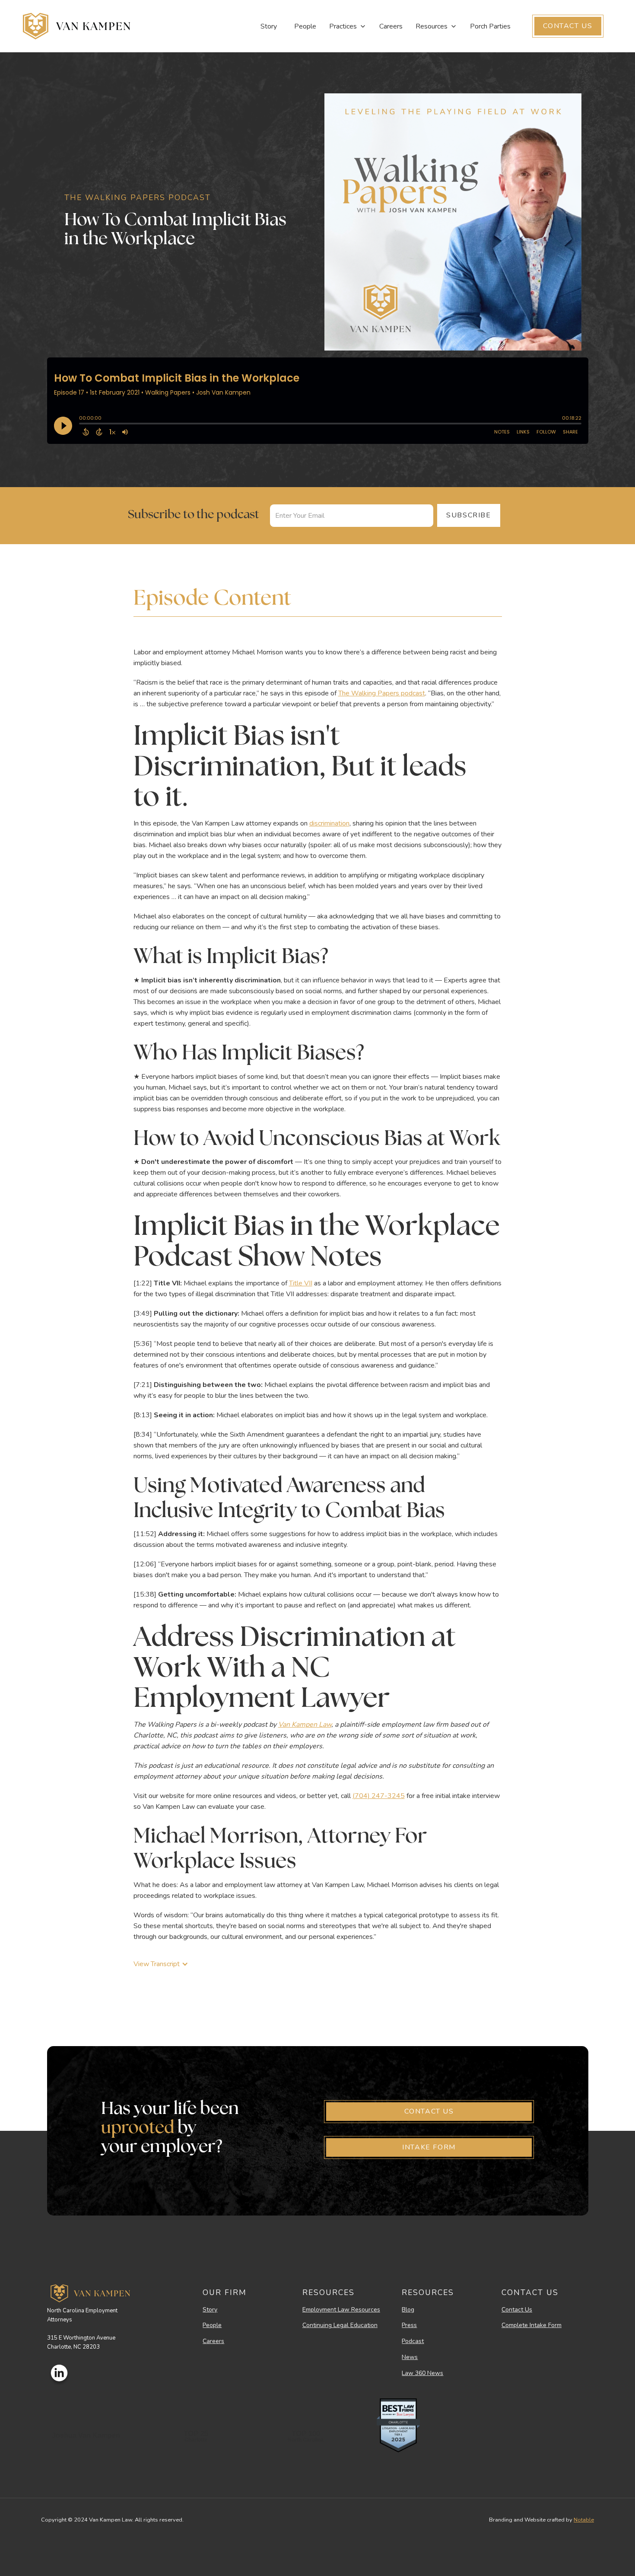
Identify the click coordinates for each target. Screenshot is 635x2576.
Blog (408, 2310)
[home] (76, 26)
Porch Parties (490, 26)
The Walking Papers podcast (382, 693)
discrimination (329, 823)
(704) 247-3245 (379, 1796)
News (410, 2358)
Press (409, 2326)
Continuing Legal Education (340, 2326)
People (305, 26)
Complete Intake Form (532, 2326)
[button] (348, 26)
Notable (584, 2520)
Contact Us (517, 2310)
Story (269, 26)
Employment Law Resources (341, 2310)
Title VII (301, 1283)
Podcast (413, 2342)
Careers (391, 26)
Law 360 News (422, 2374)
